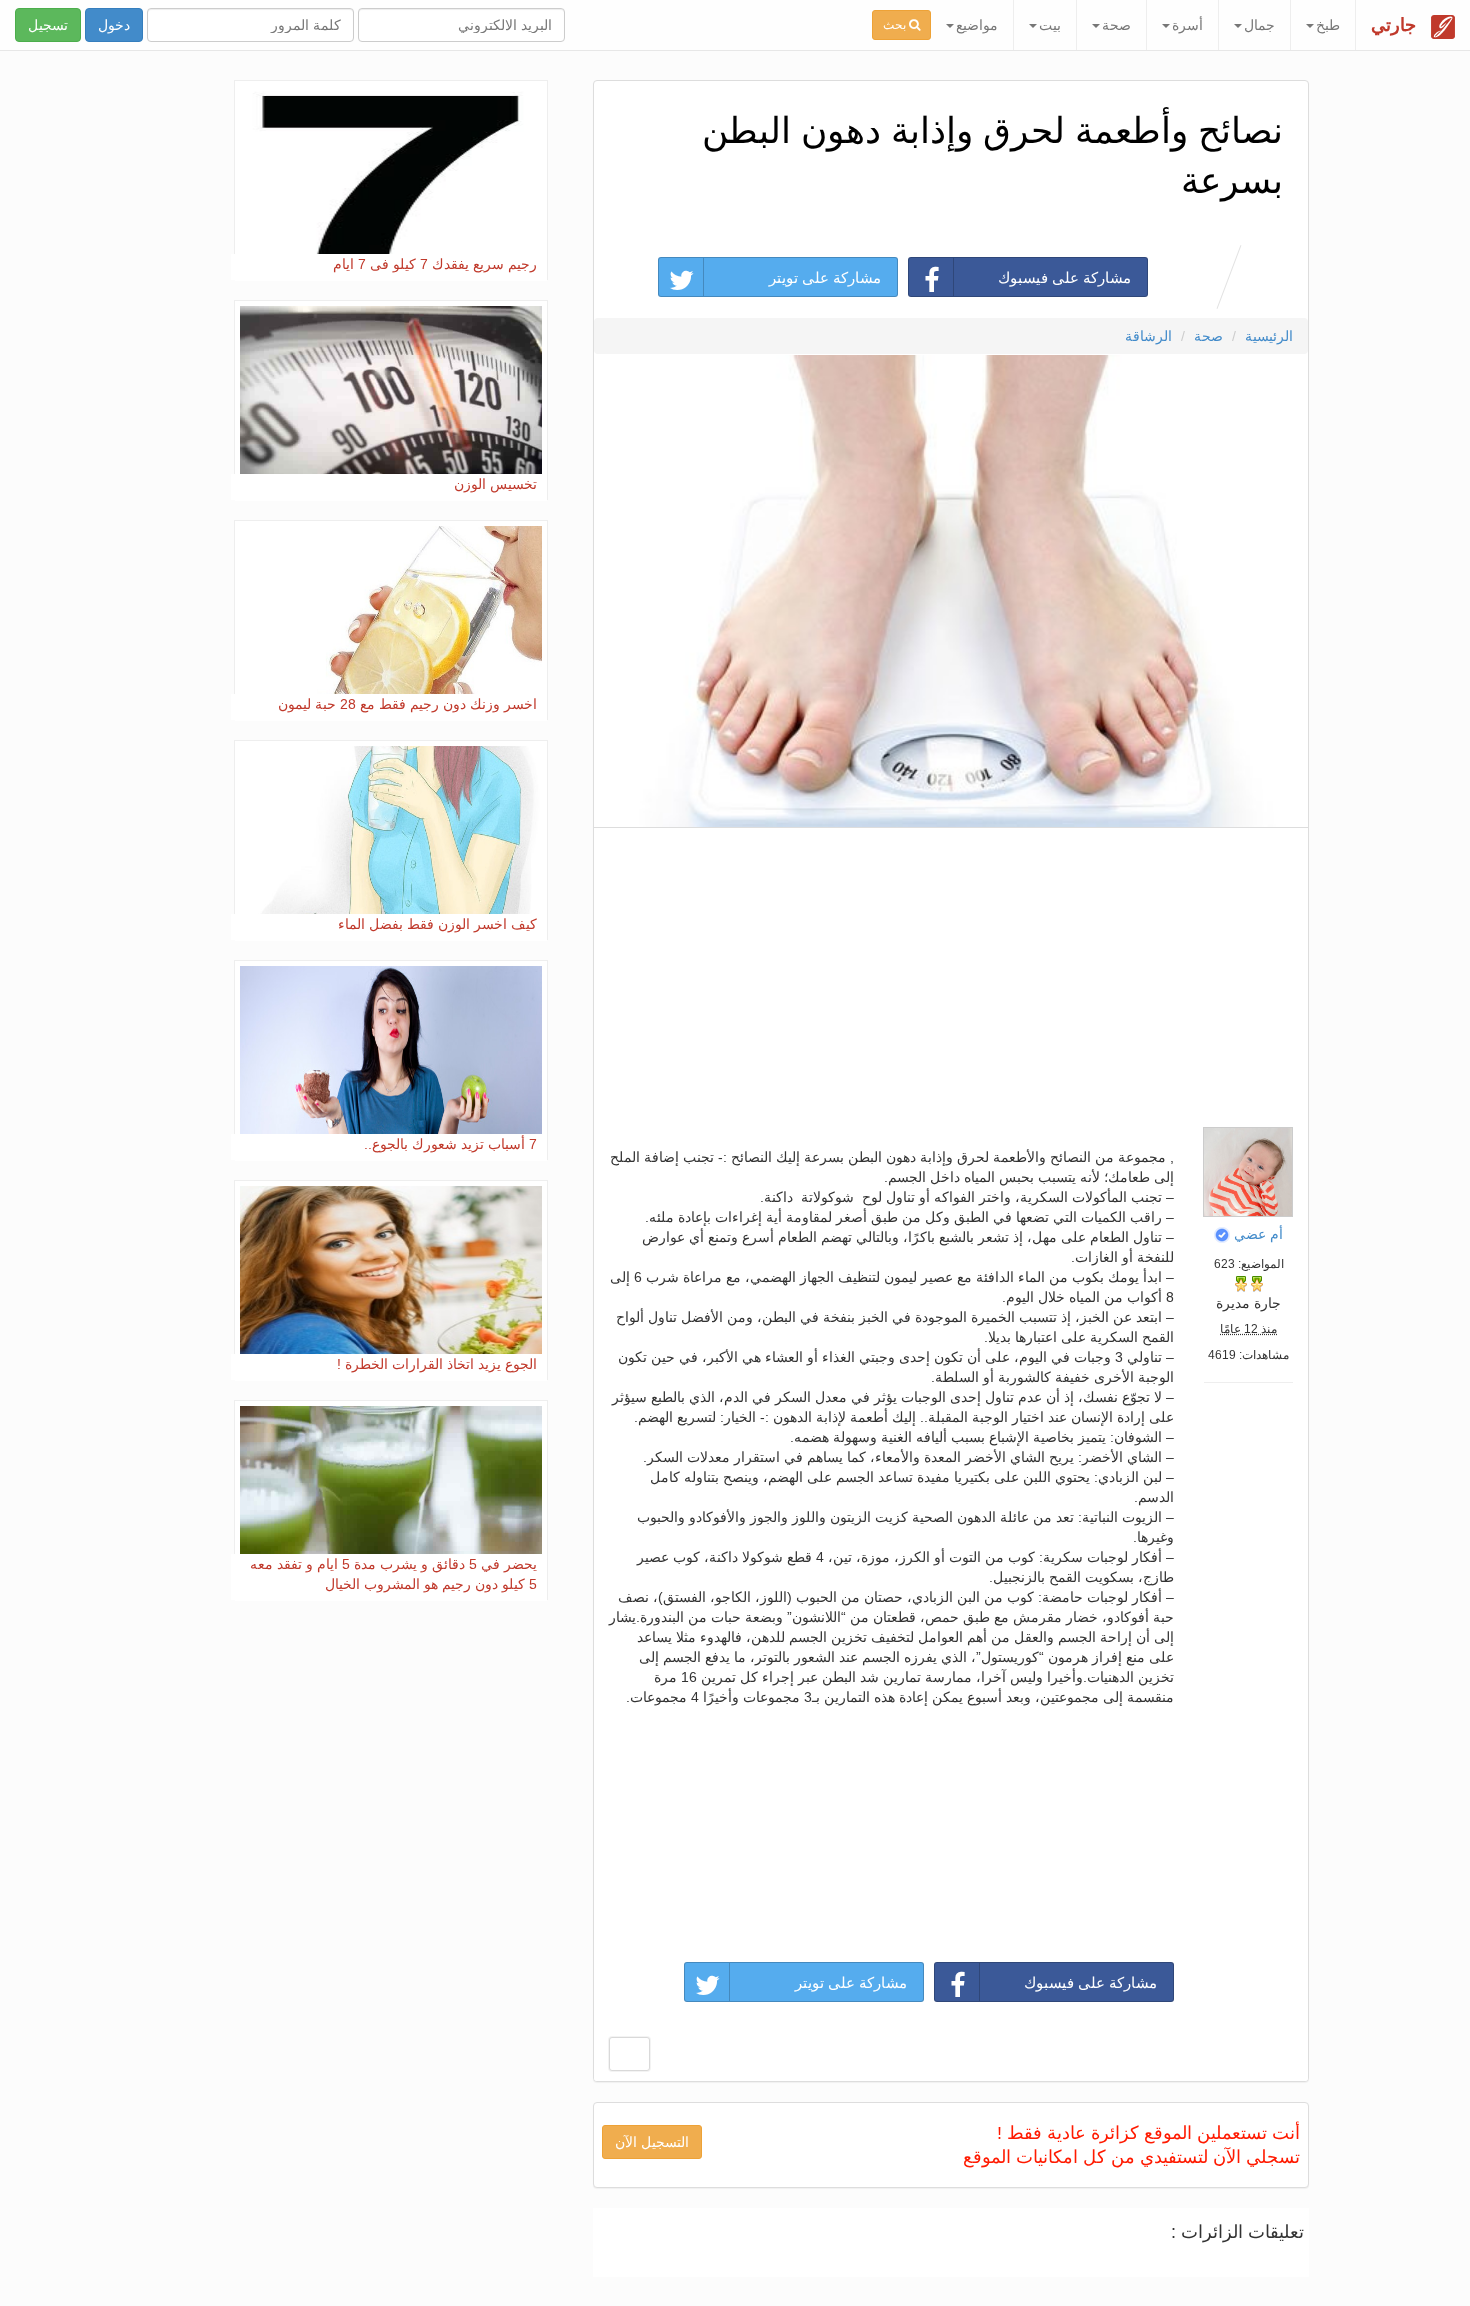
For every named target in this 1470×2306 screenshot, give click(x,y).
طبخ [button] (1328, 25)
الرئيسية (1269, 336)
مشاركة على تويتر (825, 277)
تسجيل (48, 25)
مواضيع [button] (977, 25)
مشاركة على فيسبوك (1064, 277)
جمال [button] (1259, 25)
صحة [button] (1116, 25)
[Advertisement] (950, 972)
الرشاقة (1148, 336)
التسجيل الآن (652, 2142)
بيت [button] (1050, 25)
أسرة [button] (1187, 25)
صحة (1208, 336)
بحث (896, 25)
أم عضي (1258, 1234)
